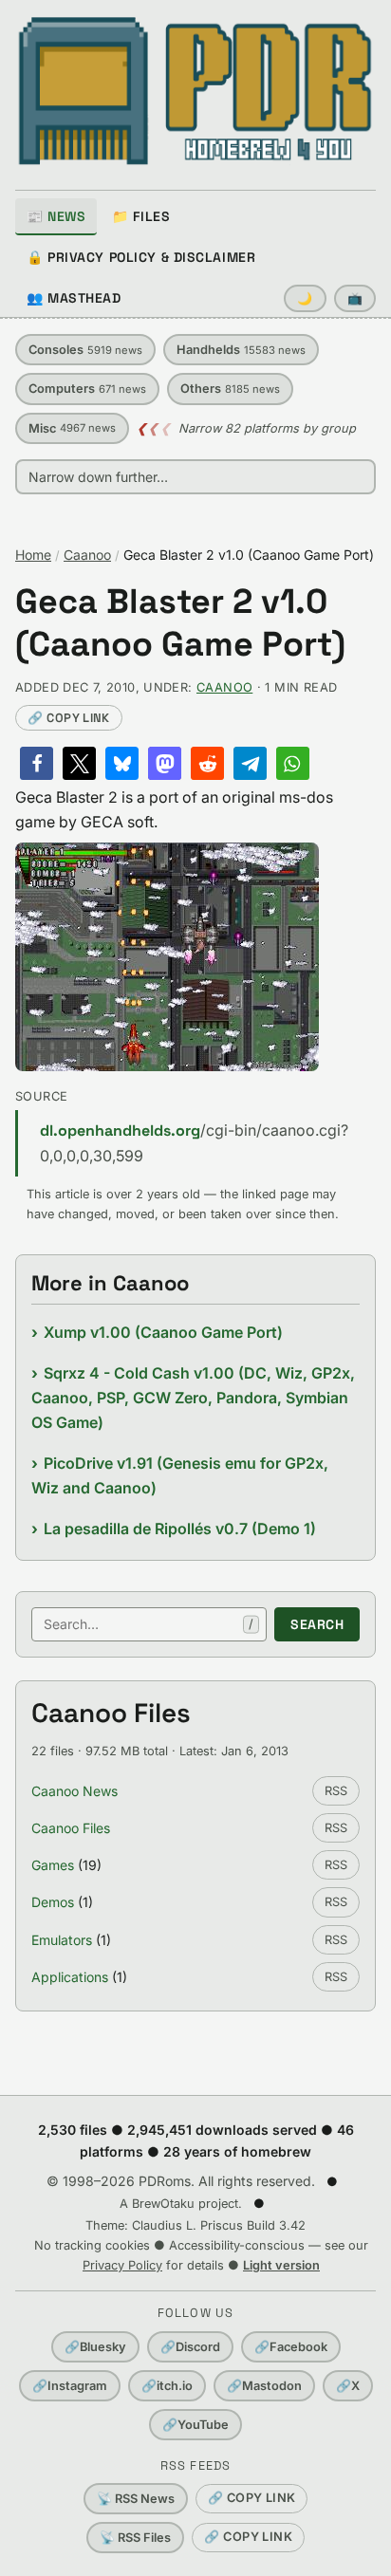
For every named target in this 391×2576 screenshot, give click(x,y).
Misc (72, 428)
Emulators (62, 1940)
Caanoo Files (71, 1828)
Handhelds (241, 350)
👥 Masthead (74, 298)
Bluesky (95, 2347)
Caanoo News (74, 1791)
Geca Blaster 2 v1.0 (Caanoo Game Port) (180, 623)
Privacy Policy (122, 2265)
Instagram (70, 2386)
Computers (87, 389)
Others (230, 389)
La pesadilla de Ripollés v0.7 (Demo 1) (180, 1529)
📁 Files (141, 216)
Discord (190, 2347)
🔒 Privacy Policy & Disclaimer (141, 257)
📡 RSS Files (135, 2538)
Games (53, 1865)
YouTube (195, 2425)
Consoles (85, 350)
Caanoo (87, 555)
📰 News (56, 216)
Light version (281, 2265)
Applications (70, 1977)
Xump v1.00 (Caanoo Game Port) (163, 1332)
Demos (53, 1902)
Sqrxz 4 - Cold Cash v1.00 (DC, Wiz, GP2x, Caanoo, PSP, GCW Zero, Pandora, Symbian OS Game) (193, 1398)
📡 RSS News (136, 2499)
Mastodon (264, 2386)
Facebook (291, 2347)
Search (317, 1624)
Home (33, 555)
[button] (37, 763)
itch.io (167, 2386)
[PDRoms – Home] (195, 91)
